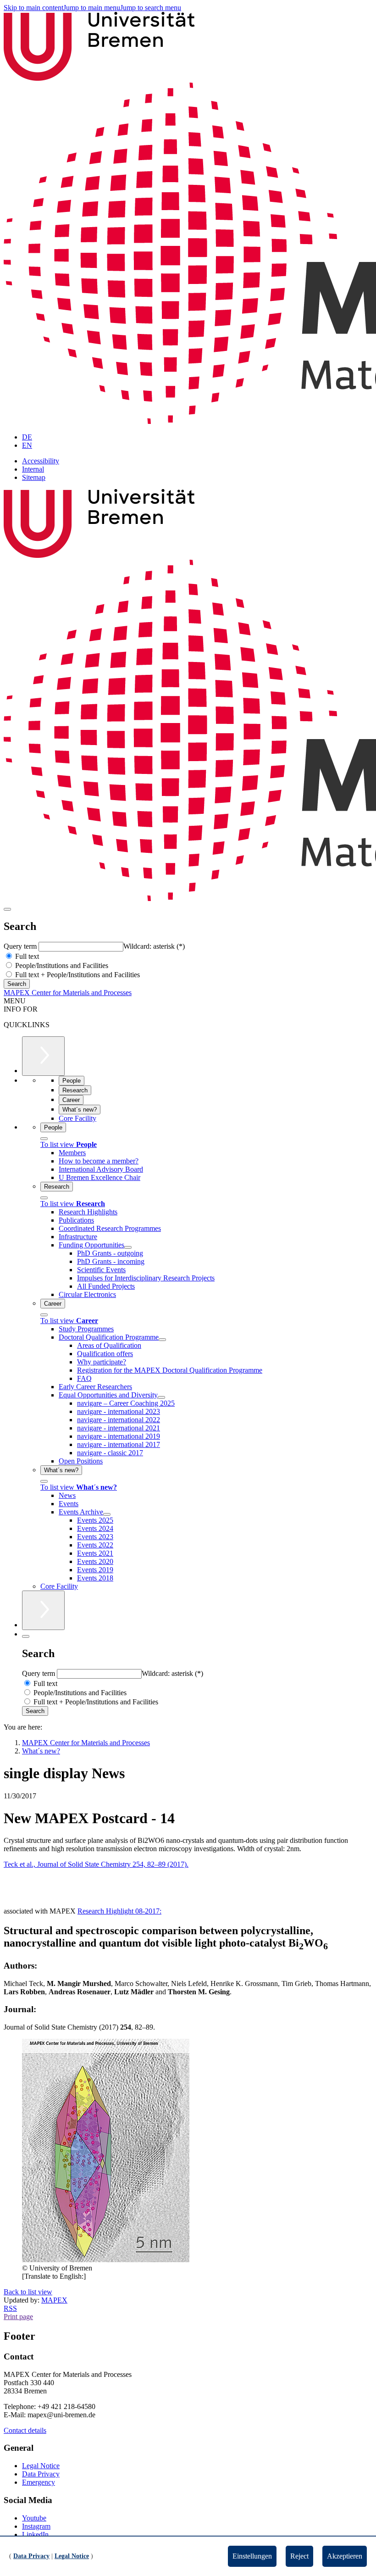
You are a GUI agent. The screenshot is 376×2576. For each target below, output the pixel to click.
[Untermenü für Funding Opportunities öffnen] (128, 1247)
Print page (18, 2317)
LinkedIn (35, 2534)
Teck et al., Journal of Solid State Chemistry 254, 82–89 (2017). (96, 1864)
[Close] (44, 1139)
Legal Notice (41, 2466)
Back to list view (28, 2292)
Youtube (34, 2518)
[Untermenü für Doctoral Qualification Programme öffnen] (162, 1340)
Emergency (39, 2482)
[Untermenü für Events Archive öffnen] (107, 1514)
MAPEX (54, 2300)
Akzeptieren (345, 2556)
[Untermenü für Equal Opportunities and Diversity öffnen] (161, 1397)
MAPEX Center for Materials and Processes (68, 993)
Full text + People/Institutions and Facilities (77, 975)
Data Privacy (41, 2474)
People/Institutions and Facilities (61, 965)
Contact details (25, 2430)
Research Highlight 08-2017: (119, 1911)
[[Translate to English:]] (106, 2260)
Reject (299, 2556)
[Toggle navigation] (7, 909)
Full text (26, 956)
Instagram (36, 2526)
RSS (10, 2308)
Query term (21, 946)
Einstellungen (252, 2556)
